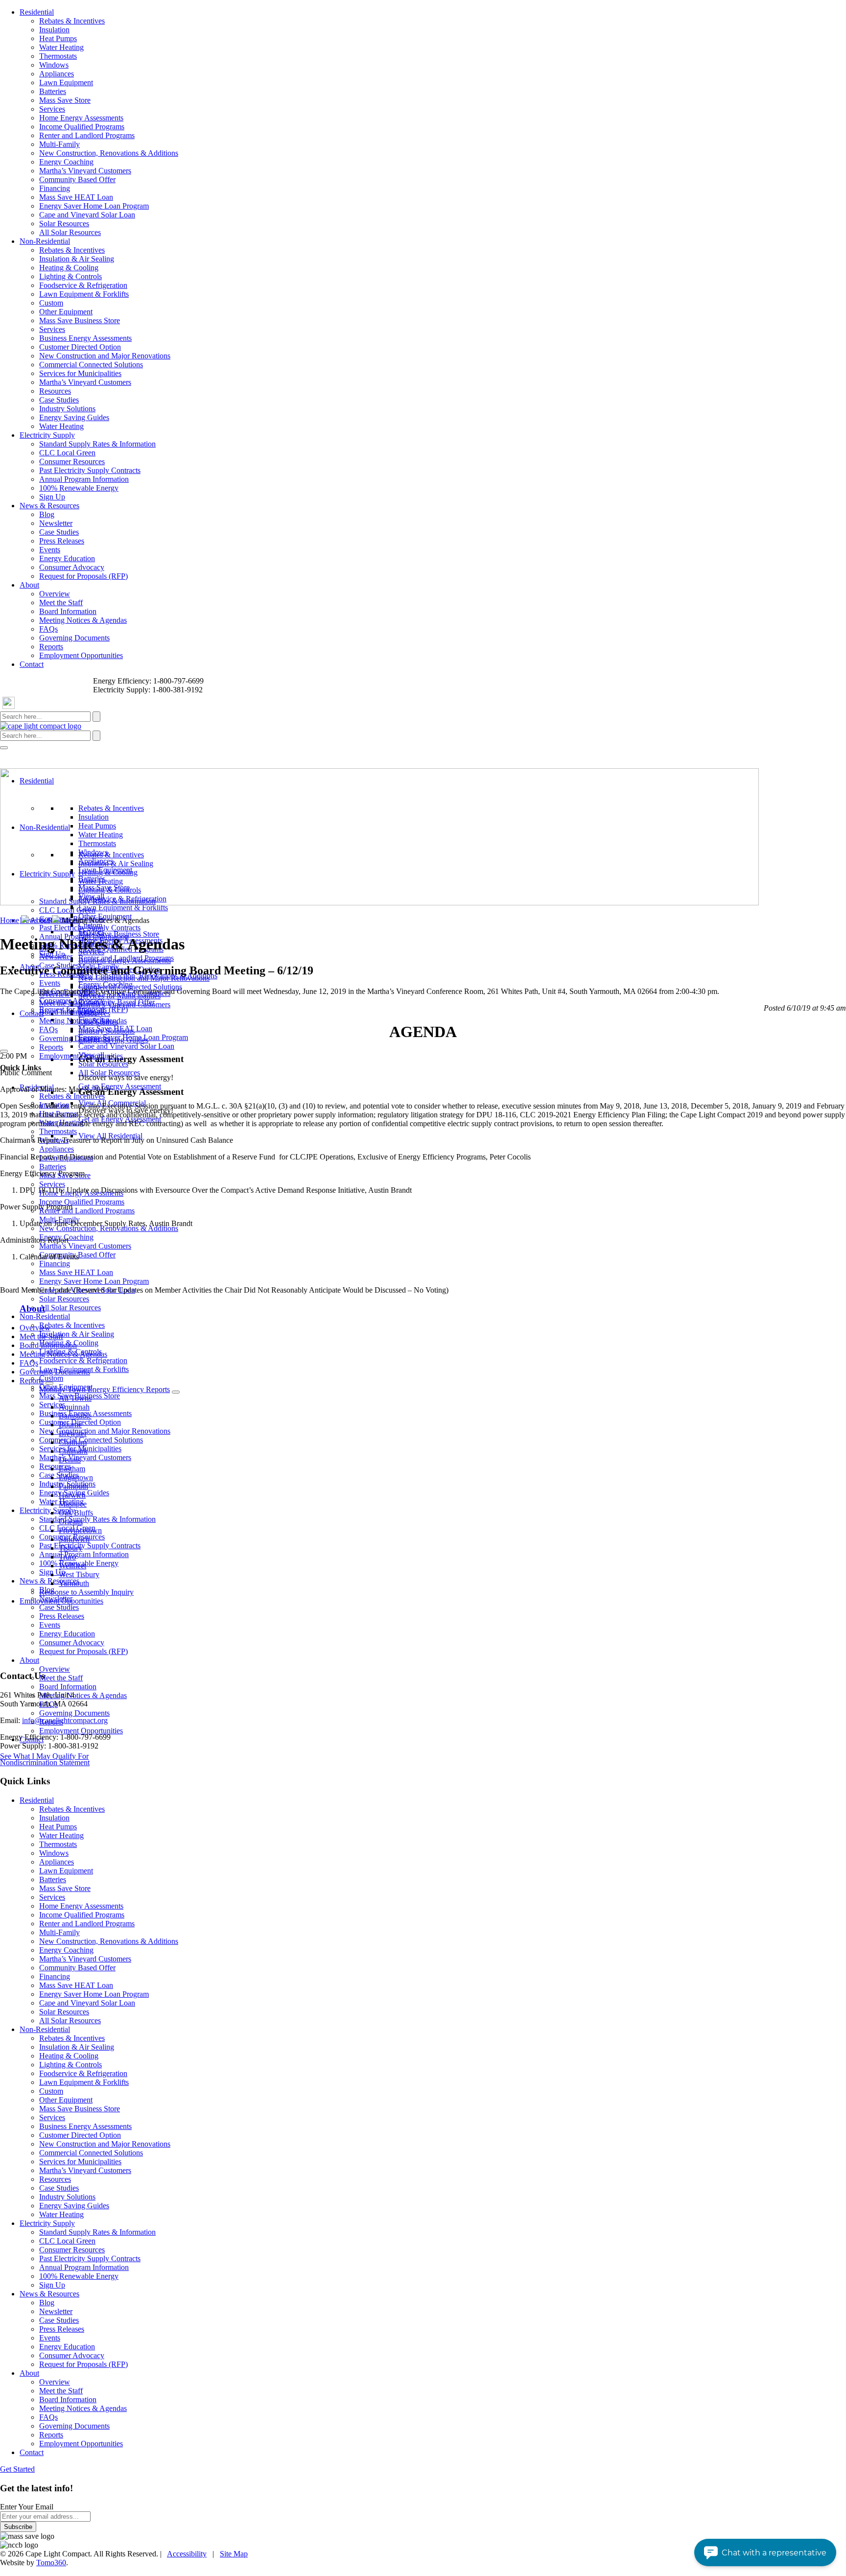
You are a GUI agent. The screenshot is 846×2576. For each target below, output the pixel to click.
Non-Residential (45, 241)
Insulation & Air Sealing (77, 259)
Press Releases (62, 541)
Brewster (73, 1433)
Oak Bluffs (76, 1513)
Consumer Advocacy (72, 567)
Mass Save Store (65, 100)
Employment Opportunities (81, 655)
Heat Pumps (58, 38)
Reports (51, 647)
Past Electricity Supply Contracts (90, 470)
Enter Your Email (27, 2507)
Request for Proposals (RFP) (83, 576)
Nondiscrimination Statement (45, 1762)
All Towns (75, 1398)
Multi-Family (59, 144)
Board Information (68, 611)
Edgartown (76, 1477)
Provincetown (80, 1530)
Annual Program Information (84, 479)
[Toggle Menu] (4, 748)
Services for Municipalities (80, 373)
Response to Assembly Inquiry (86, 1592)
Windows (54, 65)
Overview (55, 594)
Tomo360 (51, 2563)
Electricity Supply (47, 435)
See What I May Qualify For (44, 1756)
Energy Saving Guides (74, 417)
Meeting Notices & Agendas (83, 620)
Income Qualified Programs (82, 127)
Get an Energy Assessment (120, 1086)
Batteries (53, 91)
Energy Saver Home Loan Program (94, 206)
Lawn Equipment (66, 83)
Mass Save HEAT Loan (76, 197)
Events (50, 550)
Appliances (57, 74)
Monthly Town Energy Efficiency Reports (105, 1389)
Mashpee (73, 1504)
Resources (55, 391)
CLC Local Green (67, 453)
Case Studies (59, 400)
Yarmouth (74, 1583)
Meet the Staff (61, 603)
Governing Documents (74, 638)
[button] (765, 2552)
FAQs (48, 629)
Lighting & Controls (70, 276)
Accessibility (187, 2554)
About (29, 585)
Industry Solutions (67, 409)
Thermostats (58, 56)
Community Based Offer (77, 179)
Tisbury (70, 1548)
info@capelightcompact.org (65, 1720)
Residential (37, 12)
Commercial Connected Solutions (91, 365)
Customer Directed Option (80, 347)
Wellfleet (72, 1566)
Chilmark (73, 1451)
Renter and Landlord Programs (87, 135)
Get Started (17, 2469)
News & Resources (49, 506)
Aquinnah (74, 1407)
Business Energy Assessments (85, 338)
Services (52, 109)
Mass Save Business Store (80, 320)
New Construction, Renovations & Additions (109, 153)
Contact (32, 664)
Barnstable (75, 1416)
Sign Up (52, 497)
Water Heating (61, 47)
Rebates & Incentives (72, 21)
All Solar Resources (70, 232)
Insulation (54, 30)
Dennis (70, 1460)
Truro (67, 1557)
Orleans (71, 1522)
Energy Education (67, 558)
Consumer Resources (72, 461)
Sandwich (74, 1539)
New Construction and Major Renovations (105, 356)
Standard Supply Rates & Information (97, 444)
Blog (47, 514)
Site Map (234, 2554)
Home (10, 920)
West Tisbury (79, 1574)
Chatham (73, 1442)
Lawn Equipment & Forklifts (84, 294)
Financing (55, 188)
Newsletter (56, 523)
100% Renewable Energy (79, 488)
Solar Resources (64, 224)
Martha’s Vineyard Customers (85, 171)
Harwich (72, 1495)
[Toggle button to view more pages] (49, 1383)
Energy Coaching (66, 162)
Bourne (70, 1425)
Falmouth (73, 1486)
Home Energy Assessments (81, 118)
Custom (51, 303)
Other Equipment (66, 312)
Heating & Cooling (69, 268)
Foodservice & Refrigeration (83, 285)
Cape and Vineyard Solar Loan (87, 215)
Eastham (72, 1469)
